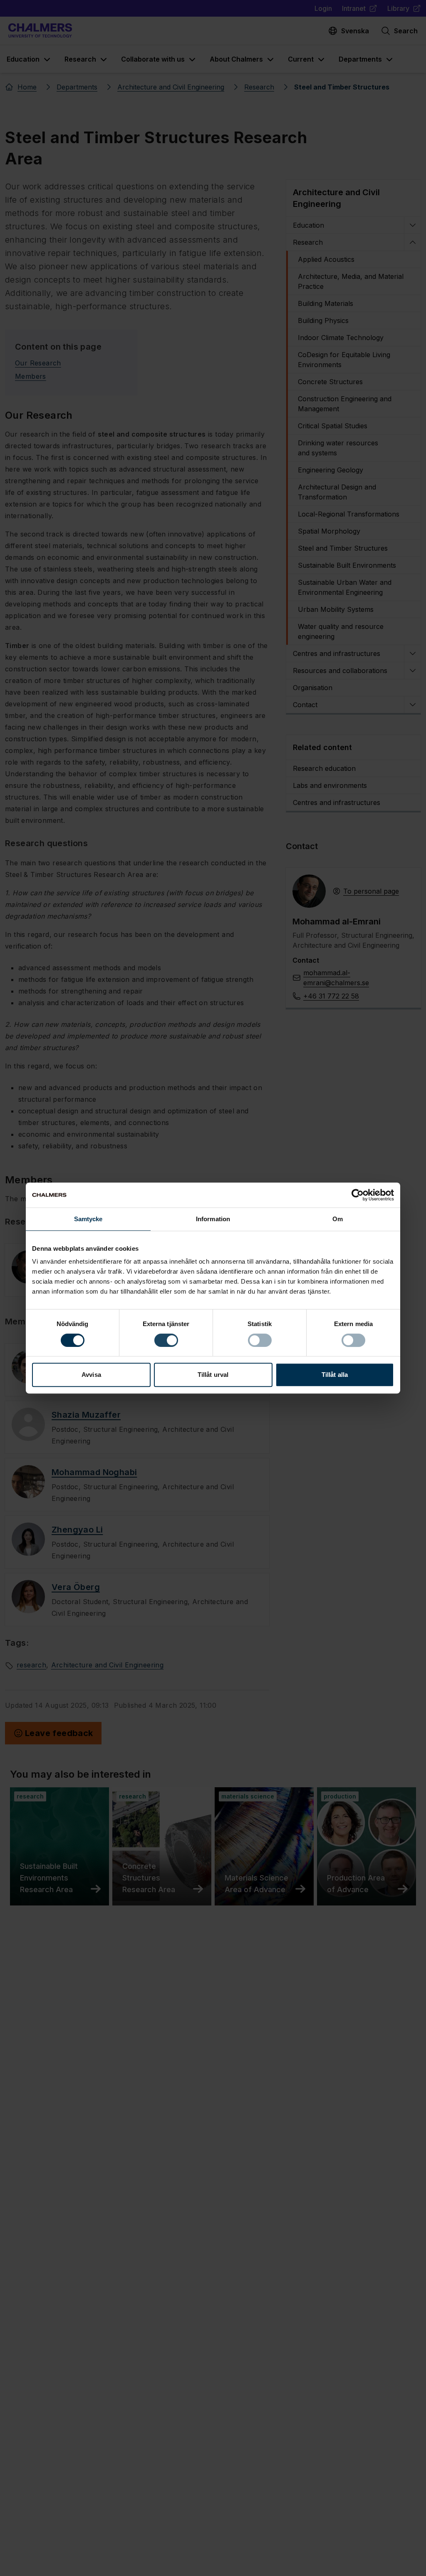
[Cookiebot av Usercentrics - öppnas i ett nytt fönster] (358, 1195)
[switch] (166, 1340)
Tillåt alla (335, 1375)
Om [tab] (338, 1219)
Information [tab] (213, 1219)
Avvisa (91, 1375)
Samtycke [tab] (88, 1219)
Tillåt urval (213, 1375)
